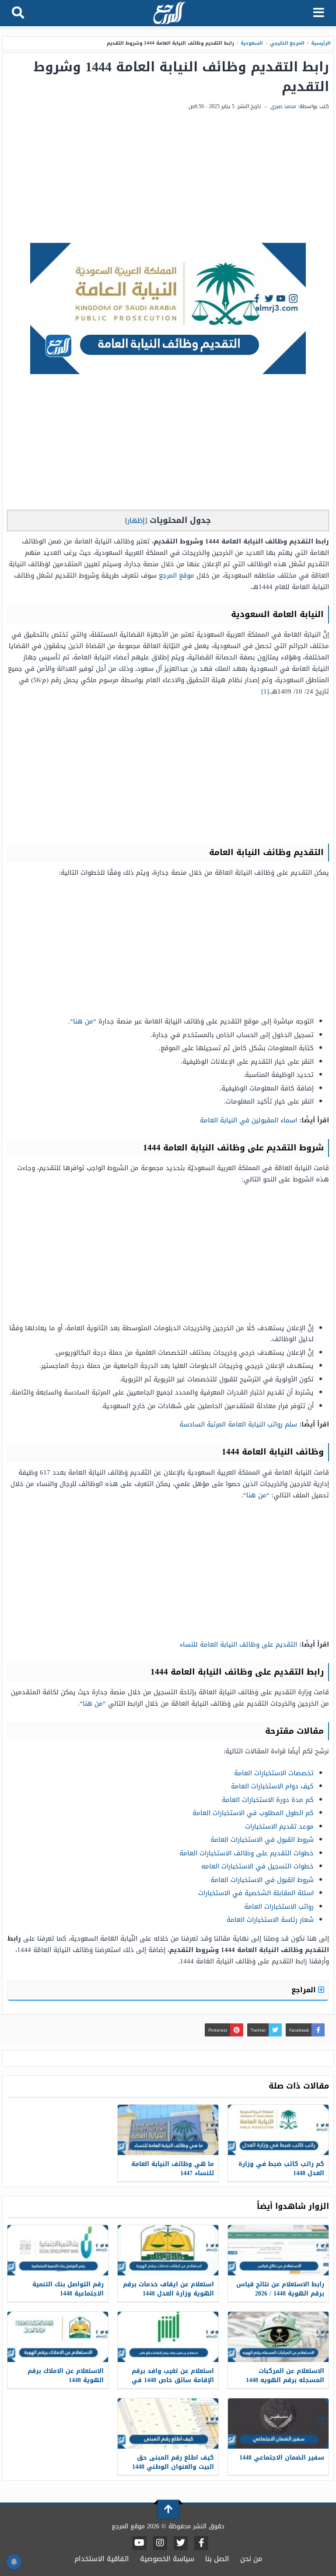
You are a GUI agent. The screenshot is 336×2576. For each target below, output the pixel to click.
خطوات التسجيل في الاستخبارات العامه (257, 1866)
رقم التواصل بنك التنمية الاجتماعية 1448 (68, 2289)
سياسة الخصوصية (167, 2559)
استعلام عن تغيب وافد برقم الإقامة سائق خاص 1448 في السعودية (173, 2380)
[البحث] (18, 13)
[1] (265, 691)
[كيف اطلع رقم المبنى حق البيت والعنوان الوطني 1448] (168, 2424)
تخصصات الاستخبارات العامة (274, 1773)
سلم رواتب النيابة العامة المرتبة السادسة (238, 1424)
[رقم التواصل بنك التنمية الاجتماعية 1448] (58, 2250)
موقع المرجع (177, 575)
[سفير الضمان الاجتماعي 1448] (278, 2424)
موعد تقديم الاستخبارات (279, 1826)
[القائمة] (319, 13)
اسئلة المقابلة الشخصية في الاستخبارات (256, 1893)
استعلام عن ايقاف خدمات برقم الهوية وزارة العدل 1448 (168, 2289)
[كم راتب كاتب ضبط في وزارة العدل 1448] (278, 2130)
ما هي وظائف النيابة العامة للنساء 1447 (173, 2169)
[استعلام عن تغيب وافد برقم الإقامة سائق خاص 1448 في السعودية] (168, 2337)
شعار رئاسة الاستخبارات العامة (270, 1920)
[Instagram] (160, 2543)
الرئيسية (321, 43)
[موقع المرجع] (169, 14)
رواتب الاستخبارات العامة (279, 1907)
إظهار (136, 520)
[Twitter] (181, 2543)
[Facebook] (201, 2543)
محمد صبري (283, 106)
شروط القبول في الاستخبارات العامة (262, 1840)
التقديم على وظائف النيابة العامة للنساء (238, 1644)
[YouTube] (139, 2543)
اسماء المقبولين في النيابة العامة (248, 1120)
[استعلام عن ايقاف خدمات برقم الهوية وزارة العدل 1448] (168, 2250)
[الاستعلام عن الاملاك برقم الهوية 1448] (58, 2337)
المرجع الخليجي (287, 43)
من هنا (83, 1021)
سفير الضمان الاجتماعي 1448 (282, 2458)
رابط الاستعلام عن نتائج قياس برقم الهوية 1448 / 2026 (280, 2289)
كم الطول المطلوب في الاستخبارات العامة (253, 1813)
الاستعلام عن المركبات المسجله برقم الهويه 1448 (285, 2376)
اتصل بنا (217, 2559)
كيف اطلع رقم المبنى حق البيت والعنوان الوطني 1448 (173, 2462)
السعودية (252, 43)
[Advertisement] (168, 177)
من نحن (251, 2559)
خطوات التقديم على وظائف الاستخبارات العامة (247, 1853)
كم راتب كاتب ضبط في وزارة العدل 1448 (281, 2169)
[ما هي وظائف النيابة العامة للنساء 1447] (168, 2130)
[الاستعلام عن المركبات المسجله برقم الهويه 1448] (278, 2337)
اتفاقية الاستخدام (102, 2559)
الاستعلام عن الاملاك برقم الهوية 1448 (66, 2376)
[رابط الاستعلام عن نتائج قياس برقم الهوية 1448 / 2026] (278, 2250)
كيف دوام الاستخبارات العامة (272, 1786)
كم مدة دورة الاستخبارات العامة (268, 1800)
